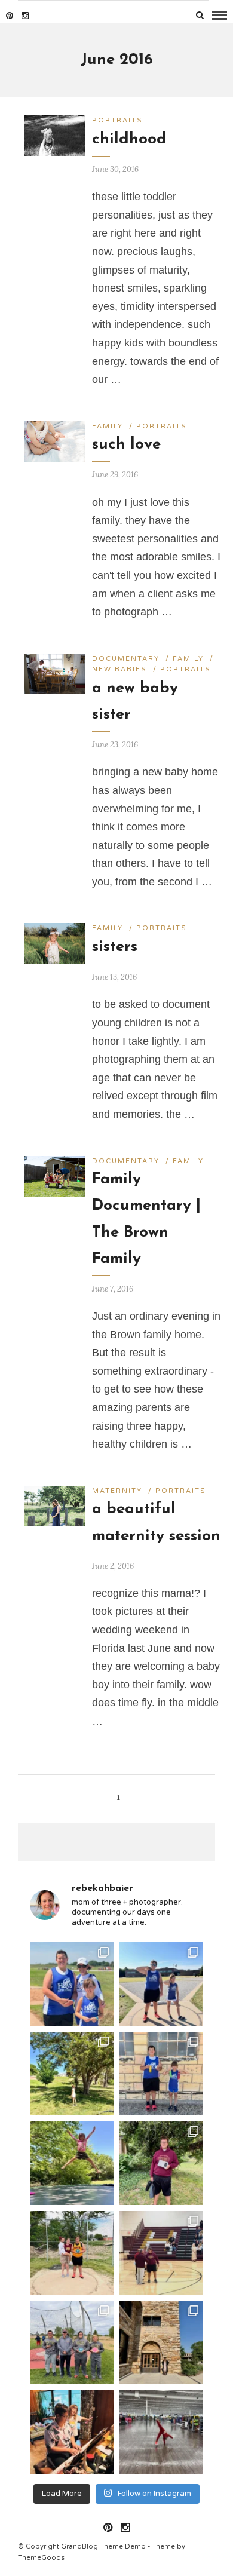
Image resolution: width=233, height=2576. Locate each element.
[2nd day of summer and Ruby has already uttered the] (72, 2163)
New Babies (119, 669)
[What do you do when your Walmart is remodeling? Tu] (161, 2432)
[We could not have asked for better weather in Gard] (161, 1984)
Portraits (117, 120)
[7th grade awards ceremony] (161, 2253)
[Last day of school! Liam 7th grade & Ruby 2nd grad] (161, 2163)
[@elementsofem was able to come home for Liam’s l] (72, 2253)
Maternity (117, 1491)
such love (126, 445)
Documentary (126, 659)
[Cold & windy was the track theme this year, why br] (72, 2342)
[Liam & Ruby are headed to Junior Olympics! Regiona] (72, 1984)
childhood (129, 139)
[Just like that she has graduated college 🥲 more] (161, 2342)
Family (108, 426)
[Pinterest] (10, 16)
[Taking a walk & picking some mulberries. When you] (72, 2074)
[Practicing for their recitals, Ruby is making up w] (72, 2432)
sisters (115, 947)
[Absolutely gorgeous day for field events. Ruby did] (161, 2074)
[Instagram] (25, 16)
